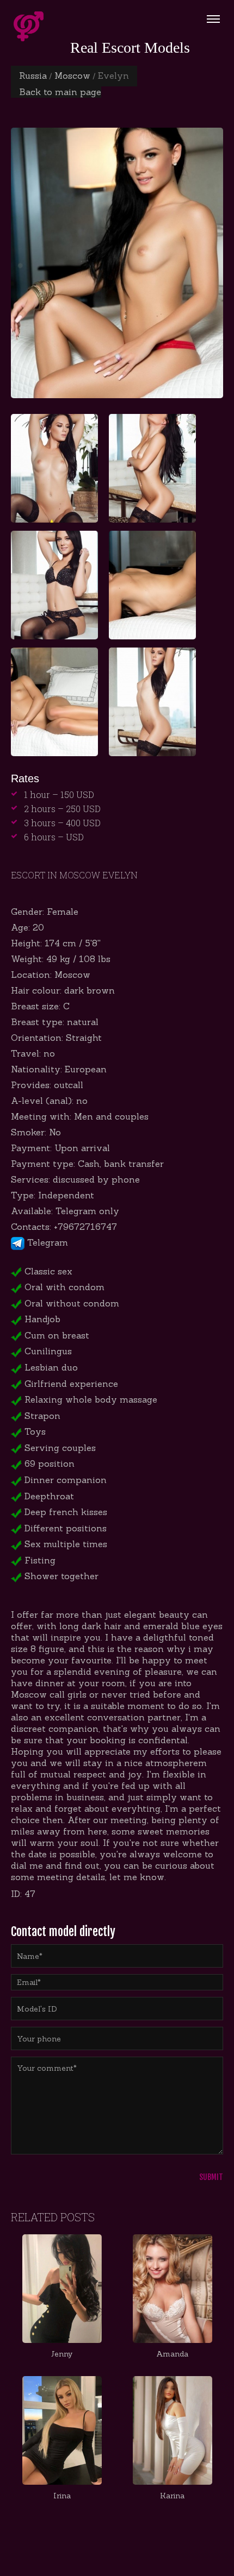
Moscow (72, 76)
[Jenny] (62, 2289)
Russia (33, 76)
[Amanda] (172, 2289)
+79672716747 (85, 1227)
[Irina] (62, 2430)
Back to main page (60, 92)
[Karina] (172, 2430)
